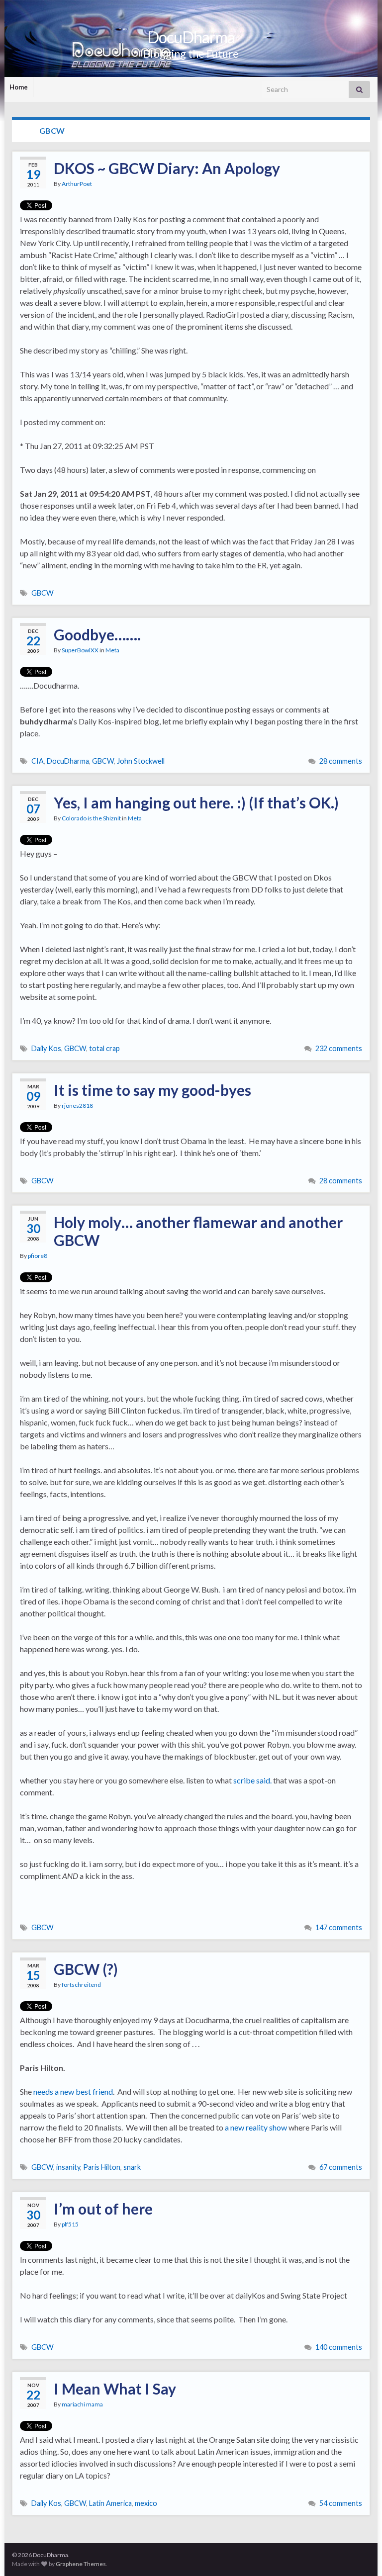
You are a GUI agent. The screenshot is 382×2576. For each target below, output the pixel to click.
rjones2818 (77, 1106)
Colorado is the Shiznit (91, 818)
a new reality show (256, 2127)
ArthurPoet (77, 184)
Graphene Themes (81, 2564)
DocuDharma (191, 37)
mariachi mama (82, 2404)
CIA (38, 761)
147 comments (339, 1927)
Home (19, 87)
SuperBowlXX (80, 650)
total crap (104, 1048)
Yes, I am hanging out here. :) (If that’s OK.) (196, 802)
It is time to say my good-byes (152, 1090)
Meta (112, 650)
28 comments (341, 761)
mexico (146, 2503)
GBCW (43, 593)
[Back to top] (360, 2554)
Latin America (110, 2503)
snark (132, 2167)
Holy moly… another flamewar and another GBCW (198, 1231)
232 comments (339, 1048)
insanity (68, 2167)
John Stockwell (141, 761)
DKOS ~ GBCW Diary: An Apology (167, 168)
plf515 (70, 2224)
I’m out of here (103, 2209)
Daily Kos (46, 1048)
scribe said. (252, 1780)
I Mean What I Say (115, 2389)
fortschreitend (81, 1985)
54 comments (341, 2503)
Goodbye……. (97, 634)
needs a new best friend (73, 2091)
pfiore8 (38, 1256)
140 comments (339, 2347)
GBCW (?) (86, 1969)
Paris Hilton (102, 2167)
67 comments (341, 2167)
